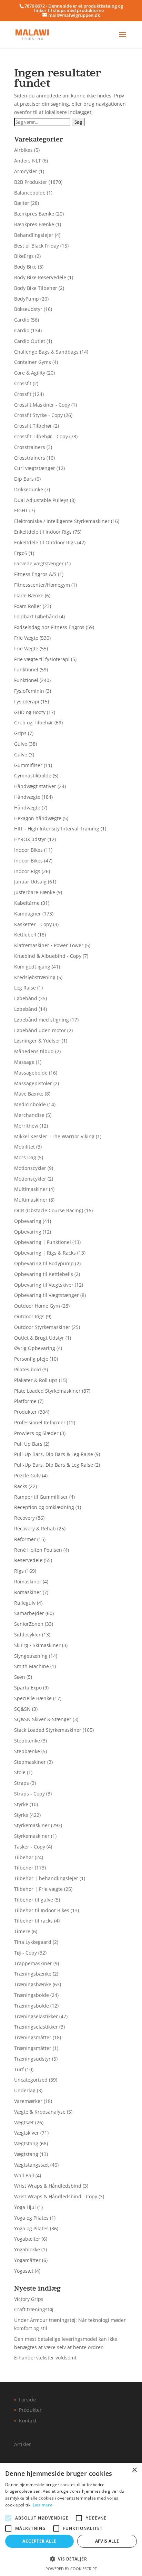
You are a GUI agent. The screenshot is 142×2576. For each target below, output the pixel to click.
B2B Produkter (31, 182)
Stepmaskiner (30, 1762)
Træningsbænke (33, 1974)
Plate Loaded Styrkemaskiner (47, 1391)
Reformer (25, 1539)
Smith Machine (32, 1666)
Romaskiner (28, 1582)
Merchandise (29, 1115)
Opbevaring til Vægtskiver (44, 1285)
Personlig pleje (31, 1359)
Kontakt (28, 2421)
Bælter (22, 203)
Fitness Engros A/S (35, 574)
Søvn (20, 1677)
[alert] (71, 2519)
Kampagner (28, 914)
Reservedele (28, 1560)
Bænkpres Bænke (34, 214)
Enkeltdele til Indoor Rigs (43, 532)
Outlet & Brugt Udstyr (39, 1338)
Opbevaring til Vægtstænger (47, 1295)
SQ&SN (22, 1709)
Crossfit (23, 383)
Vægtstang (26, 2143)
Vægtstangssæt (32, 2165)
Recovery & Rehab (35, 1528)
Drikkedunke (29, 489)
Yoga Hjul (25, 2207)
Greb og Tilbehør (34, 722)
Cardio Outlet (30, 341)
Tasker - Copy (30, 1847)
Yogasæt (24, 2271)
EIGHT (21, 510)
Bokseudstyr (28, 309)
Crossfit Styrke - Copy (38, 415)
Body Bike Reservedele (40, 277)
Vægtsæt (24, 2122)
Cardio (22, 320)
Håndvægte (27, 797)
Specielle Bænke (33, 1698)
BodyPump (27, 299)
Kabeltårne (27, 903)
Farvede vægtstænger (39, 563)
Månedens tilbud (34, 1051)
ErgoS (21, 553)
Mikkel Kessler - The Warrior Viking (54, 1136)
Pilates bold (28, 1369)
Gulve (21, 744)
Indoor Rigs (27, 871)
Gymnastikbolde (33, 776)
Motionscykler (30, 1168)
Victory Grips (29, 2299)
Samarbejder (29, 1613)
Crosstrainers (30, 447)
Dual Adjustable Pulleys (41, 500)
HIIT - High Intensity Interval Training (57, 829)
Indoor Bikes (28, 850)
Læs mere (43, 2505)
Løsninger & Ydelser (37, 1041)
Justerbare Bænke (35, 892)
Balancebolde (30, 193)
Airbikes (23, 150)
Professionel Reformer (40, 1422)
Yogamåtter (27, 2260)
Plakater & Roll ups (36, 1380)
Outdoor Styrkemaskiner (42, 1327)
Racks (21, 1486)
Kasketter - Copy (33, 924)
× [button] (134, 2470)
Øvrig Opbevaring (35, 1348)
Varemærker (28, 2101)
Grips (20, 733)
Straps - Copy (29, 1794)
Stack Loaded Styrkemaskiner (48, 1730)
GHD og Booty (30, 712)
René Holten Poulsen (38, 1550)
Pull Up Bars (28, 1444)
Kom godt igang (32, 967)
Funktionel (26, 669)
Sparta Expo (28, 1688)
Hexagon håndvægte (38, 818)
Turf (19, 2069)
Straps (22, 1783)
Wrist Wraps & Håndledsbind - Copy (56, 2196)
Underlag (25, 2090)
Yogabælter (27, 2239)
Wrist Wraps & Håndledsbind (48, 2186)
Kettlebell (25, 935)
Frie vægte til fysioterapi (42, 659)
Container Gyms (33, 362)
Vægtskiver (27, 2133)
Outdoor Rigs (29, 1316)
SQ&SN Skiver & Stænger (43, 1719)
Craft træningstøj (34, 2309)
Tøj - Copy (26, 1953)
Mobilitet (24, 1147)
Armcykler (26, 171)
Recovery (24, 1518)
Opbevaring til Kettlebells (44, 1274)
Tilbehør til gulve (34, 1900)
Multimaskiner (31, 1189)
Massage (24, 1062)
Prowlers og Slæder (36, 1433)
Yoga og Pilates (31, 2218)
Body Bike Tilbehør (36, 288)
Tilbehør (24, 1857)
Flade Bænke (29, 595)
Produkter (26, 1412)
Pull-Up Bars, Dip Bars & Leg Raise (54, 1454)
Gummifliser (28, 765)
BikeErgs (24, 256)
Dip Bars (24, 479)
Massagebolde (31, 1073)
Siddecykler (27, 1635)
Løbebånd (26, 998)
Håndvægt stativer (35, 786)
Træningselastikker (36, 2016)
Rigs (19, 1571)
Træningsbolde (32, 1995)
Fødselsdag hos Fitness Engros (49, 627)
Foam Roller (28, 606)
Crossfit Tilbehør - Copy (41, 436)
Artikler (23, 2444)
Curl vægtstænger (35, 468)
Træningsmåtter (33, 2037)
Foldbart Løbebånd (36, 616)
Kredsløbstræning (35, 977)
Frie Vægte (26, 638)
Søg (78, 122)
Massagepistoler (33, 1083)
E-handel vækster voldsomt (45, 2358)
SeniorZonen (29, 1624)
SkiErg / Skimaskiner (37, 1645)
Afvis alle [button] (107, 2541)
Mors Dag (25, 1157)
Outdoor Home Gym (37, 1306)
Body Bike (25, 267)
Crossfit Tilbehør (33, 426)
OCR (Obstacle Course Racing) (49, 1210)
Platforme (25, 1401)
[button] (71, 2559)
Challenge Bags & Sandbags (46, 352)
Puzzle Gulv (27, 1475)
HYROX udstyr (30, 839)
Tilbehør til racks (33, 1921)
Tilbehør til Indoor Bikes (42, 1910)
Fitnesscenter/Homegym (42, 585)
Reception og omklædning (44, 1507)
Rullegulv (25, 1603)
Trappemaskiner (33, 1963)
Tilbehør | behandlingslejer (46, 1878)
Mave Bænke (29, 1094)
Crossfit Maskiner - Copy (42, 405)
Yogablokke (27, 2249)
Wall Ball (24, 2175)
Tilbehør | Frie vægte (38, 1889)
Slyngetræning (31, 1656)
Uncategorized (31, 2080)
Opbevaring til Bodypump (44, 1263)
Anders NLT (28, 161)
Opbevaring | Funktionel (43, 1242)
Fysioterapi (27, 701)
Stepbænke (27, 1741)
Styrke (21, 1804)
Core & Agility (30, 373)
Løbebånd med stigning (42, 1020)
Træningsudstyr (32, 2059)
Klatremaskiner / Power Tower (49, 945)
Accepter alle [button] (39, 2541)
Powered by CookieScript (71, 2569)
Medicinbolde (30, 1104)
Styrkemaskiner (32, 1825)
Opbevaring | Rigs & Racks (45, 1253)
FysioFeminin (29, 691)
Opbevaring (28, 1221)
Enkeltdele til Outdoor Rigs (45, 542)
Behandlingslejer (34, 235)
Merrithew (26, 1126)
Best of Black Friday (37, 246)
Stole (20, 1772)
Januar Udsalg (30, 882)
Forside (27, 2400)
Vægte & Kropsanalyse (40, 2112)
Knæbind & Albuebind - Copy (48, 956)
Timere (22, 1931)
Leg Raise (25, 988)
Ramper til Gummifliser (41, 1497)
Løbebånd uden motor (40, 1030)
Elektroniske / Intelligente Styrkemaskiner (62, 521)
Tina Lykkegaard (33, 1942)
